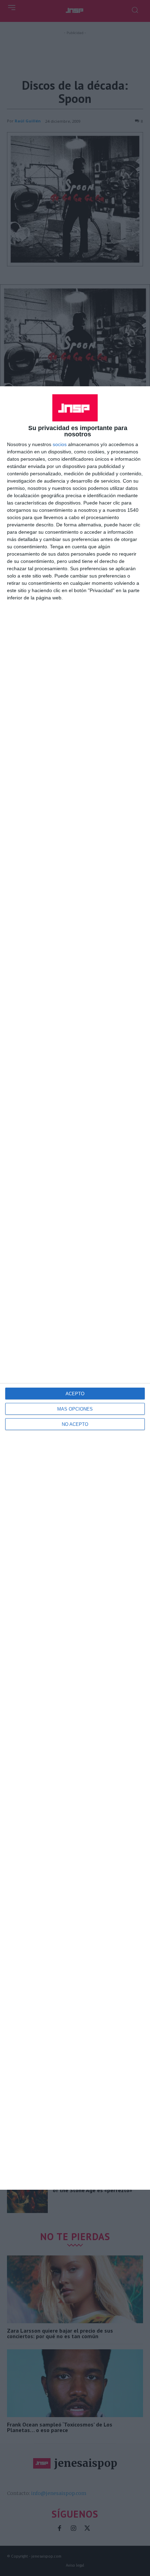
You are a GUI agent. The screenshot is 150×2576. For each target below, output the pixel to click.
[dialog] (75, 1288)
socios (60, 444)
